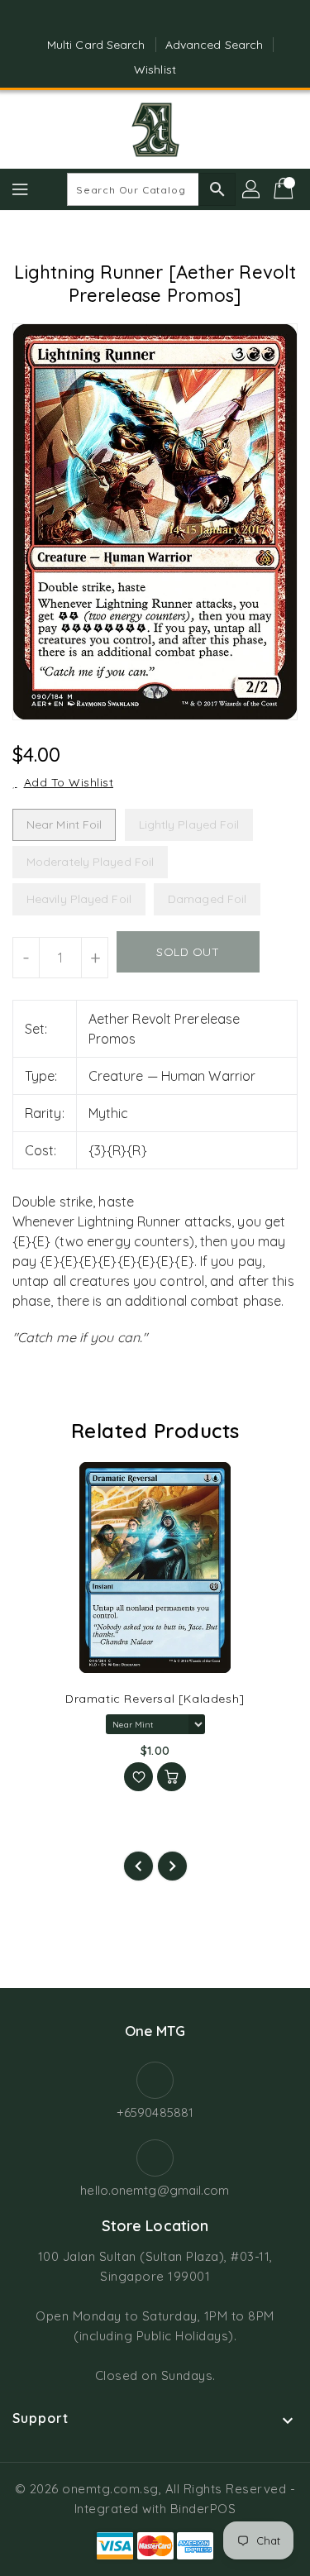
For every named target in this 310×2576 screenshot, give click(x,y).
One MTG (155, 2031)
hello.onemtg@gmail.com (155, 2190)
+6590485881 (155, 2112)
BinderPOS (203, 2509)
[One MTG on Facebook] (139, 19)
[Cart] (285, 189)
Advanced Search (215, 45)
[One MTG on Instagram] (171, 19)
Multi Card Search (96, 45)
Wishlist (155, 69)
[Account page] (252, 189)
